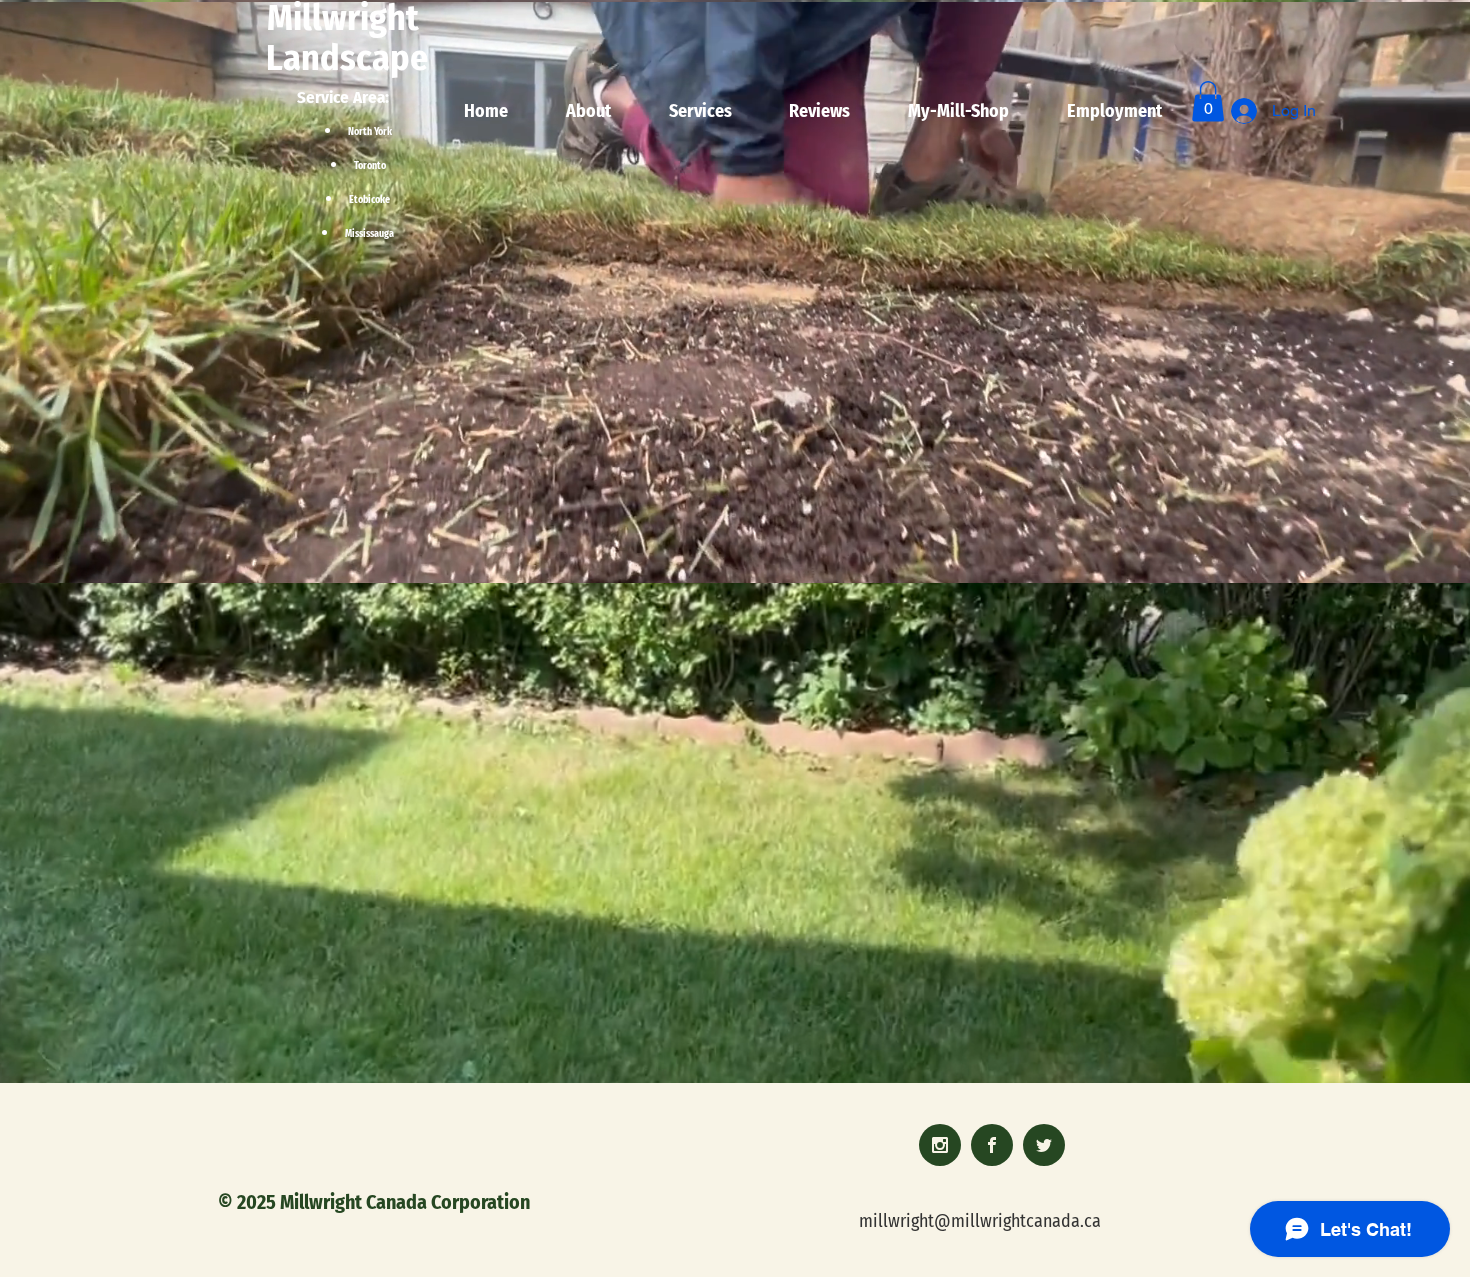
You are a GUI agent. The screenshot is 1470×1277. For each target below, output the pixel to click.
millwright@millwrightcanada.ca (980, 1221)
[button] (1208, 101)
